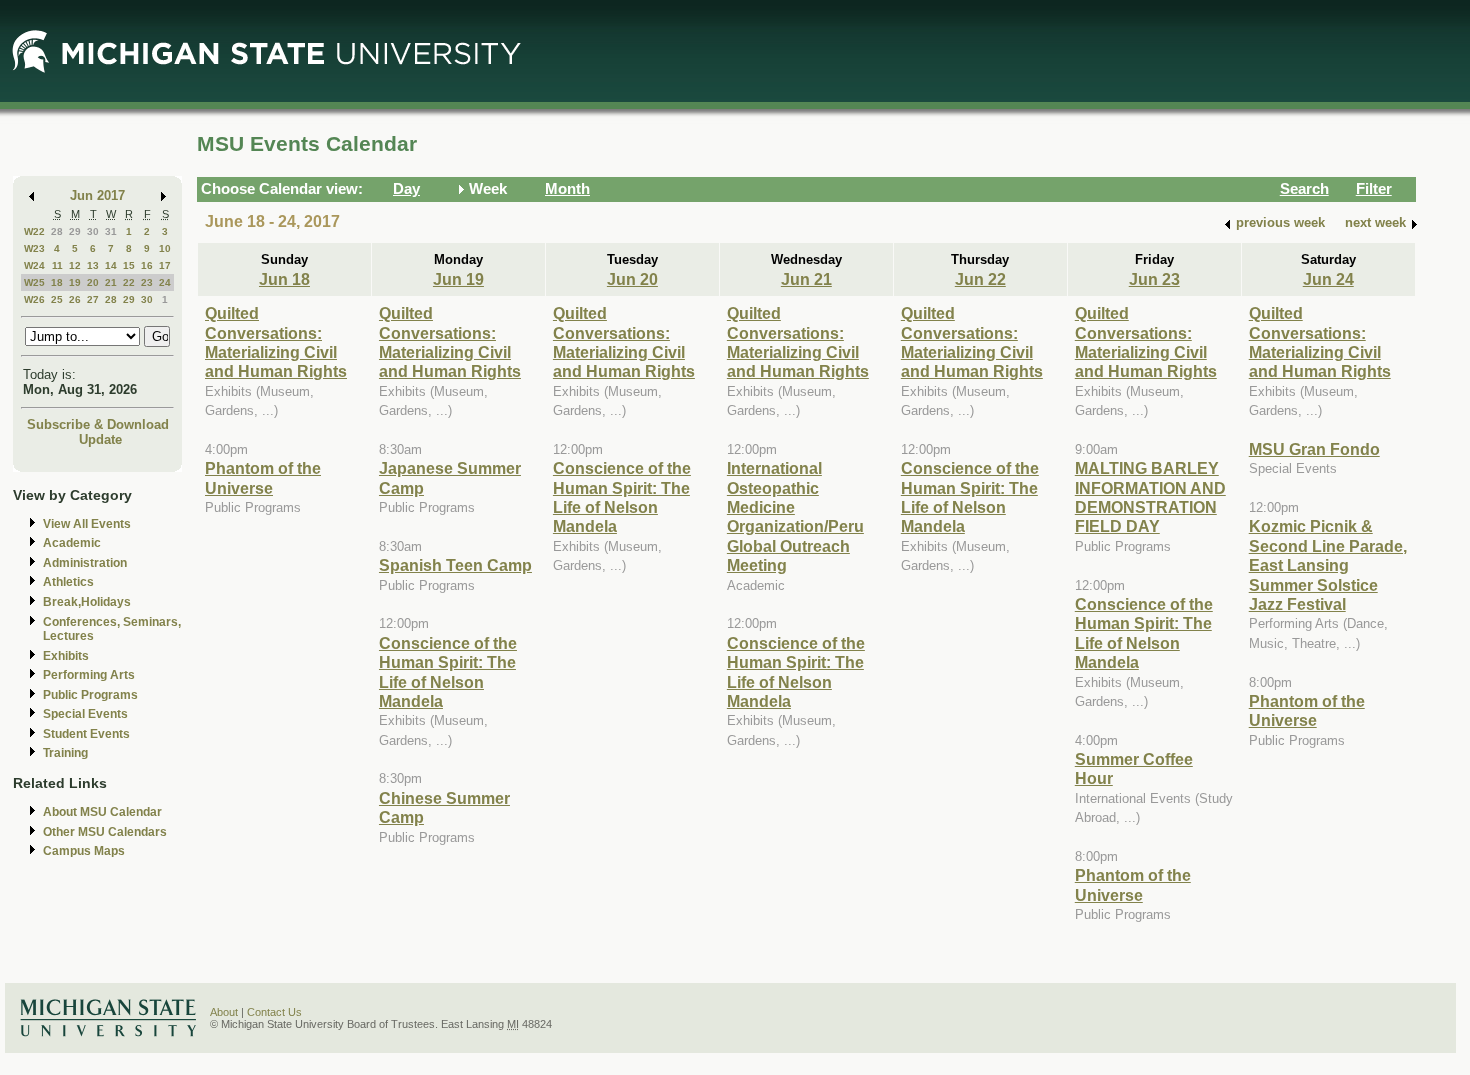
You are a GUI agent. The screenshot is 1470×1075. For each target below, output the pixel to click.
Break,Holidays (87, 602)
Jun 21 (806, 279)
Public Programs (90, 695)
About (224, 1012)
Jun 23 (1154, 279)
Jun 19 (458, 279)
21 (111, 282)
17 (165, 265)
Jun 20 (632, 279)
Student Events (86, 734)
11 (57, 265)
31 (111, 231)
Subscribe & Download (98, 424)
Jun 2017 (97, 195)
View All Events (87, 524)
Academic (72, 543)
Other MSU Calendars (105, 832)
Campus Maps (84, 851)
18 (57, 282)
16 (147, 265)
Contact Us (274, 1012)
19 (75, 282)
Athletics (68, 582)
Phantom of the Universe (263, 477)
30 (93, 231)
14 (111, 265)
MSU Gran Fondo (1314, 449)
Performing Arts (89, 675)
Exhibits (66, 656)
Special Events (85, 714)
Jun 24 (1328, 279)
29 (75, 231)
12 (75, 265)
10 (165, 248)
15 (129, 265)
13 (93, 265)
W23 (34, 248)
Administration (85, 563)
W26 (34, 299)
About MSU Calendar (102, 812)
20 (93, 282)
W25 (34, 282)
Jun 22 (980, 279)
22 (129, 282)
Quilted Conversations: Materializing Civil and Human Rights (276, 342)
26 (75, 299)
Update (100, 439)
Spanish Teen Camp (455, 565)
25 (57, 299)
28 (57, 231)
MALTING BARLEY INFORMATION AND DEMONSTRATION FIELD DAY (1150, 497)
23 (147, 282)
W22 (34, 231)
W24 (34, 265)
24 (165, 282)
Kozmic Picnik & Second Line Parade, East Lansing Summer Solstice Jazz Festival (1328, 565)
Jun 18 (284, 279)
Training (65, 753)
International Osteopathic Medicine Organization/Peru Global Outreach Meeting (795, 516)
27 (93, 299)
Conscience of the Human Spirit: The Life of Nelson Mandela (448, 672)
